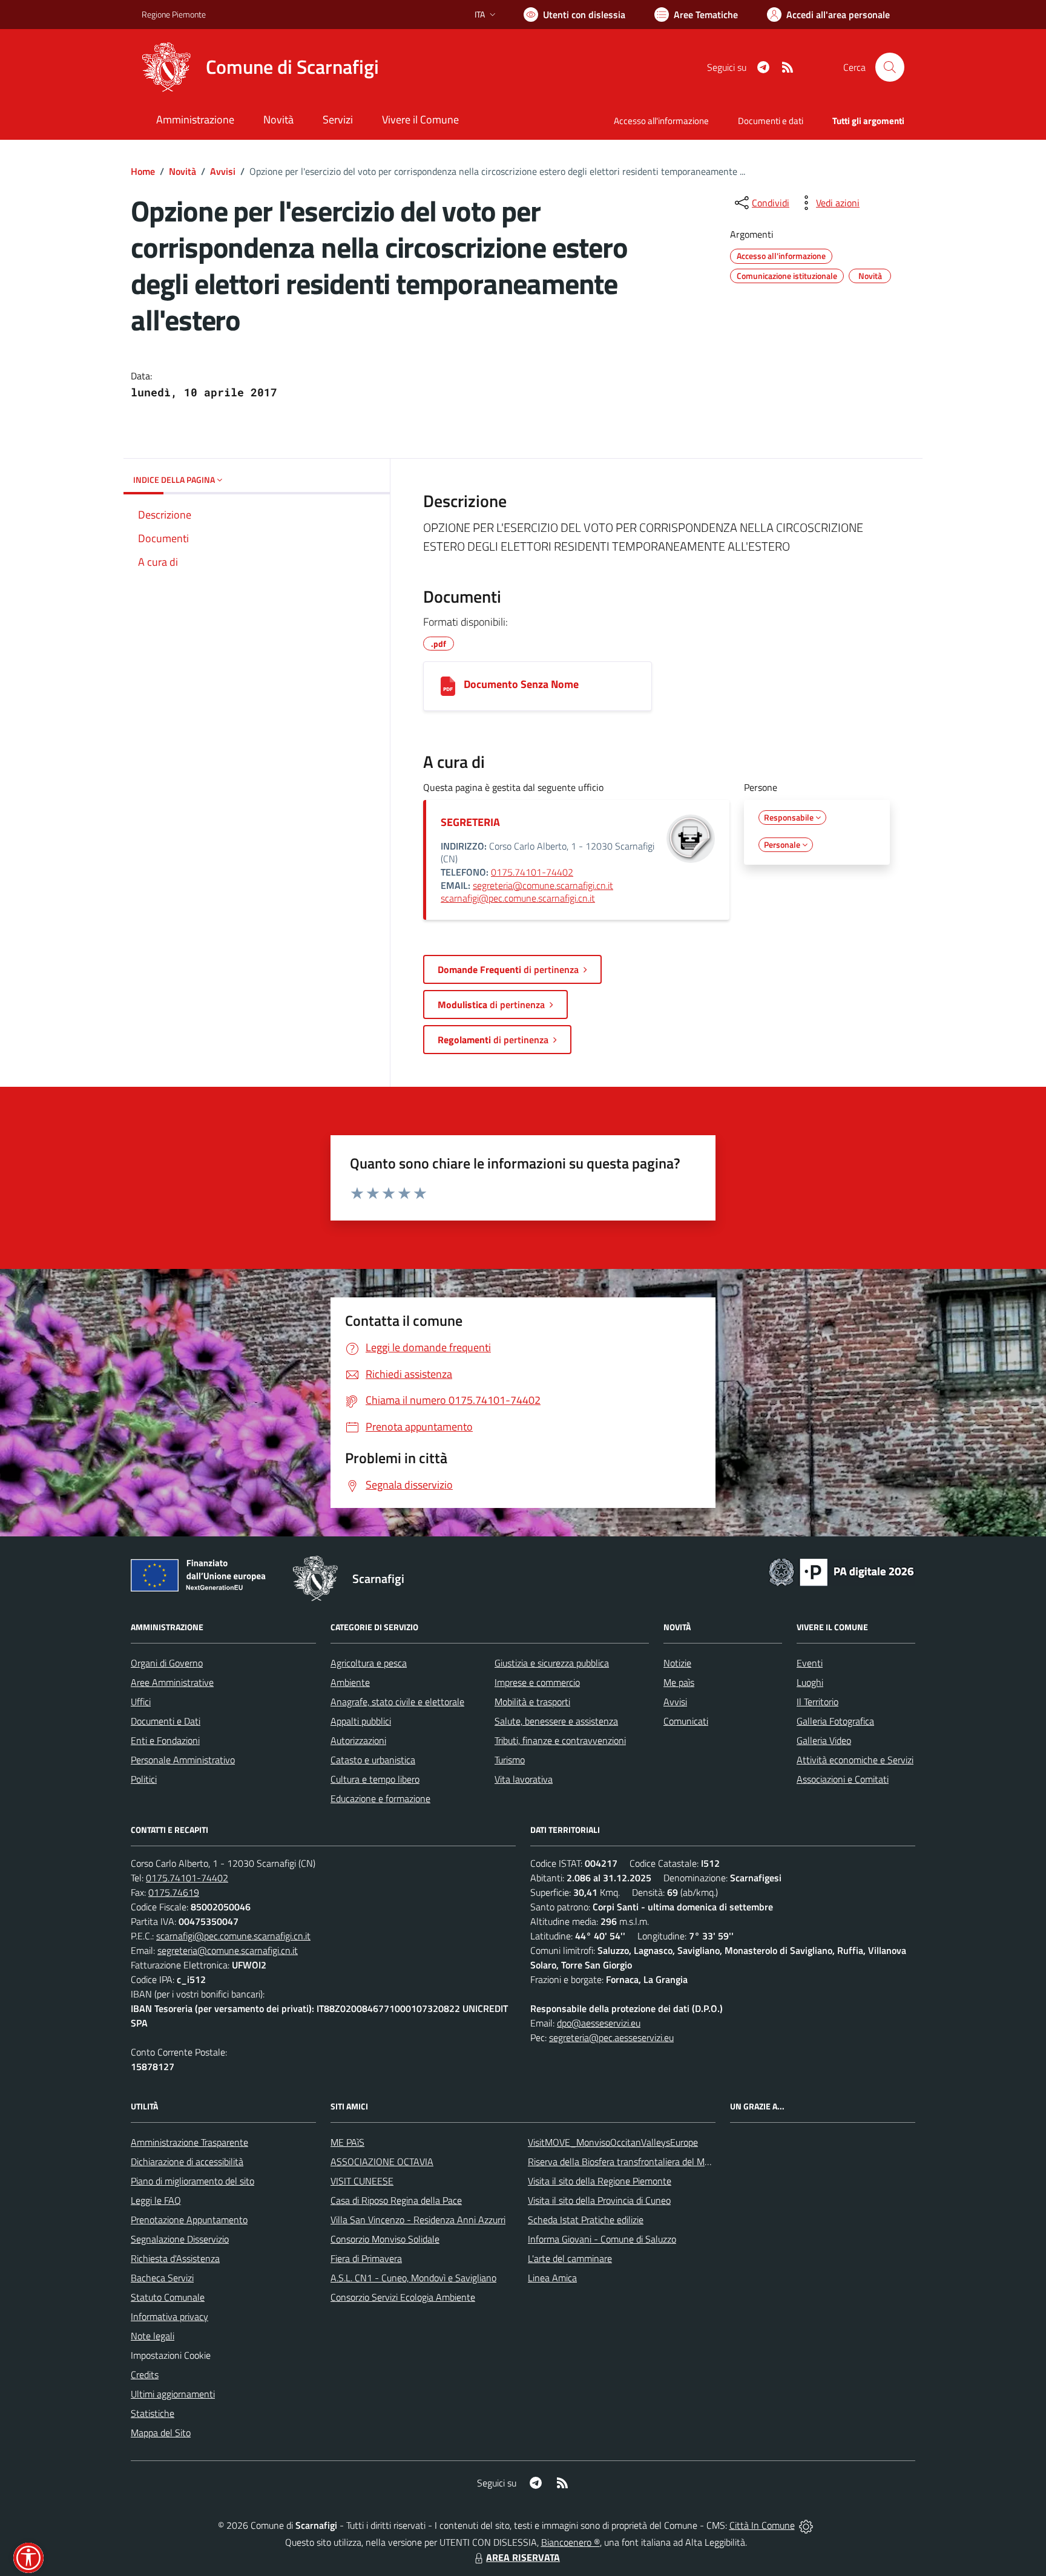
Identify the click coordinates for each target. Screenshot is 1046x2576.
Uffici (141, 1702)
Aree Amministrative (172, 1682)
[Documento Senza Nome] (448, 686)
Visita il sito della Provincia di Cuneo (599, 2200)
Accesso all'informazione (661, 121)
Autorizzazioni (358, 1740)
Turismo (510, 1760)
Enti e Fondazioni (165, 1740)
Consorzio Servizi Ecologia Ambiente (403, 2297)
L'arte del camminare (570, 2258)
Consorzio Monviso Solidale (385, 2239)
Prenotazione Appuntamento (189, 2220)
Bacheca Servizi (162, 2278)
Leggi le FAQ (156, 2200)
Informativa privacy (169, 2316)
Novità (183, 171)
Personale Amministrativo (183, 1760)
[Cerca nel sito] (890, 67)
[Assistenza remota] (806, 2525)
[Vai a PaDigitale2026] (841, 1571)
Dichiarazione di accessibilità (187, 2161)
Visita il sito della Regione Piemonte (600, 2181)
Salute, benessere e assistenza (556, 1721)
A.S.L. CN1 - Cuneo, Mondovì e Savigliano (413, 2278)
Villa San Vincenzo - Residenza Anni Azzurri (418, 2220)
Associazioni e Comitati (843, 1779)
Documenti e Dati (166, 1721)
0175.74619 (174, 1892)
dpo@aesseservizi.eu (599, 2023)
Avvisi (223, 171)
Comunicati (686, 1721)
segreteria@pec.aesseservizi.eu (611, 2037)
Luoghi (810, 1682)
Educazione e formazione (380, 1798)
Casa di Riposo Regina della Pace (396, 2200)
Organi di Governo (167, 1663)
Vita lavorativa (524, 1779)
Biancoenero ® (571, 2542)
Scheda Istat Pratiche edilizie (586, 2220)
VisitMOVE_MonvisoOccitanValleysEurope (613, 2142)
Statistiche (153, 2413)
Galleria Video (824, 1740)
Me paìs (679, 1682)
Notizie (677, 1663)
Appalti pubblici (361, 1721)
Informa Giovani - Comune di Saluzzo (602, 2239)
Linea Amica (552, 2278)
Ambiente (350, 1682)
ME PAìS (347, 2142)
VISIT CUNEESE (362, 2181)
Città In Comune (762, 2525)
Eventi (810, 1663)
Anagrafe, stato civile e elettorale (397, 1702)
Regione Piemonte (174, 14)
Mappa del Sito (161, 2433)
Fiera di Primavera (366, 2258)
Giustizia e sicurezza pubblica (552, 1663)
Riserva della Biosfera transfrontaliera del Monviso (629, 2161)
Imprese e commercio (537, 1682)
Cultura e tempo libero (375, 1779)
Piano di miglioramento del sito (192, 2181)
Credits (145, 2374)
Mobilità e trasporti (532, 1702)
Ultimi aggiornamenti (173, 2394)
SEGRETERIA (470, 822)
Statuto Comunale (168, 2297)
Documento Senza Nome (521, 684)
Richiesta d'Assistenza (175, 2258)
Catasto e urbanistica (373, 1760)
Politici (144, 1779)
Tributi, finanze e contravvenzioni (560, 1740)
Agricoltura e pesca (369, 1663)
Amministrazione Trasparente (189, 2142)
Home (143, 171)
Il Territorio (817, 1702)
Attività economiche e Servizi (855, 1760)
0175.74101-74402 (532, 872)
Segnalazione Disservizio (180, 2239)
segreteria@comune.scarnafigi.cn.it (543, 885)
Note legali (153, 2336)
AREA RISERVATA (523, 2557)
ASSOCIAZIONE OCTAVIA (382, 2161)
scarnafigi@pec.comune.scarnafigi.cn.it (518, 898)
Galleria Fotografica (835, 1721)
